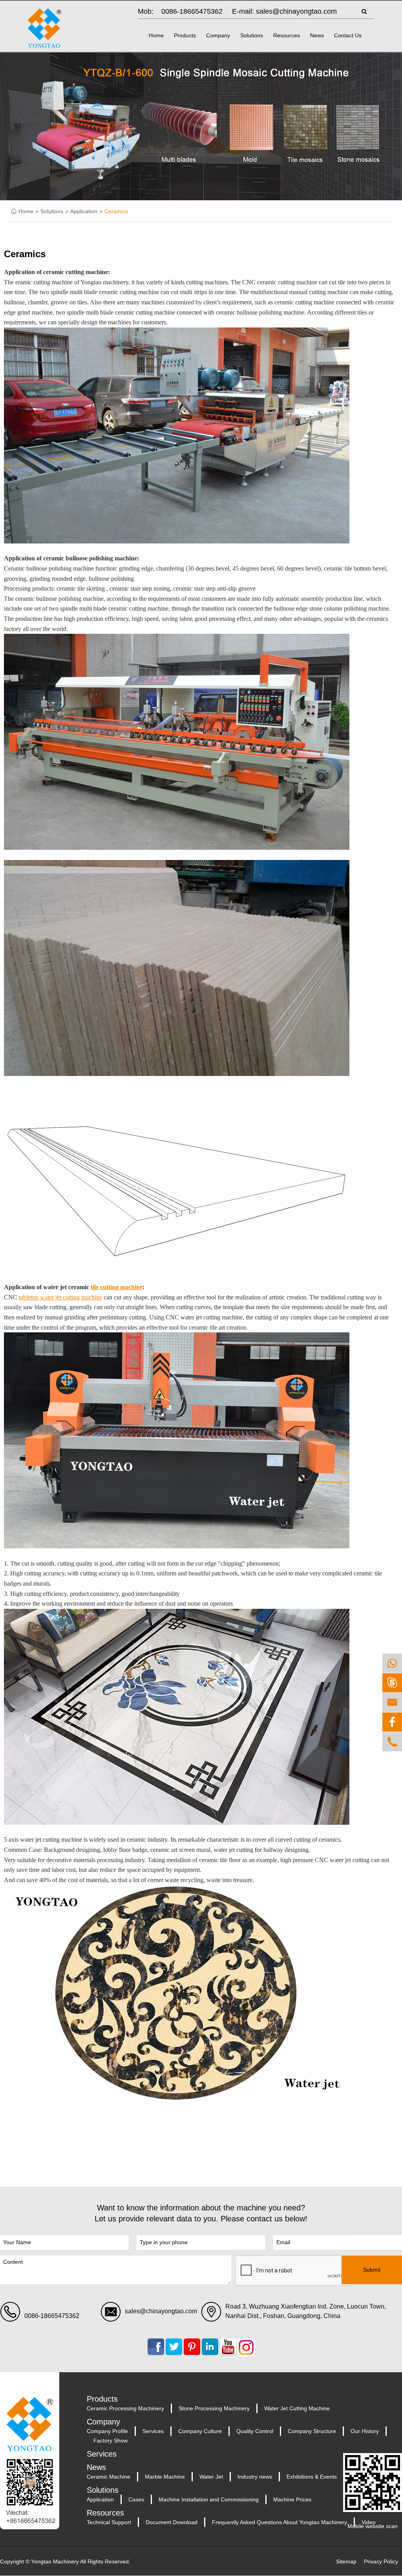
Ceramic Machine (109, 2477)
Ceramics (116, 211)
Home (156, 35)
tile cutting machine (117, 1287)
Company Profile (107, 2431)
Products (185, 35)
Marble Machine (165, 2477)
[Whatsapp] (392, 1663)
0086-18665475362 (192, 11)
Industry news (255, 2477)
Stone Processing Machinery (214, 2408)
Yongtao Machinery (55, 2561)
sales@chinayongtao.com (161, 2311)
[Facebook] (392, 1722)
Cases (136, 2499)
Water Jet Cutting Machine (297, 2408)
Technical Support (109, 2522)
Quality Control (255, 2431)
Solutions (252, 35)
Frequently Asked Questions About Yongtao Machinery (280, 2522)
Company (218, 35)
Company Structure (312, 2431)
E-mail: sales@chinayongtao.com (284, 11)
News (317, 35)
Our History (365, 2431)
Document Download (172, 2522)
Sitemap (346, 2561)
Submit (372, 2270)
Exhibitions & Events (312, 2477)
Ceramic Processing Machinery (125, 2408)
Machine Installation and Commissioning (209, 2499)
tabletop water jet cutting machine (60, 1297)
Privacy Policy (381, 2561)
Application (84, 211)
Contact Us (348, 35)
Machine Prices (292, 2499)
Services (153, 2431)
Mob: (146, 11)
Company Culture (200, 2431)
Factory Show (111, 2441)
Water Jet (211, 2477)
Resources (287, 35)
